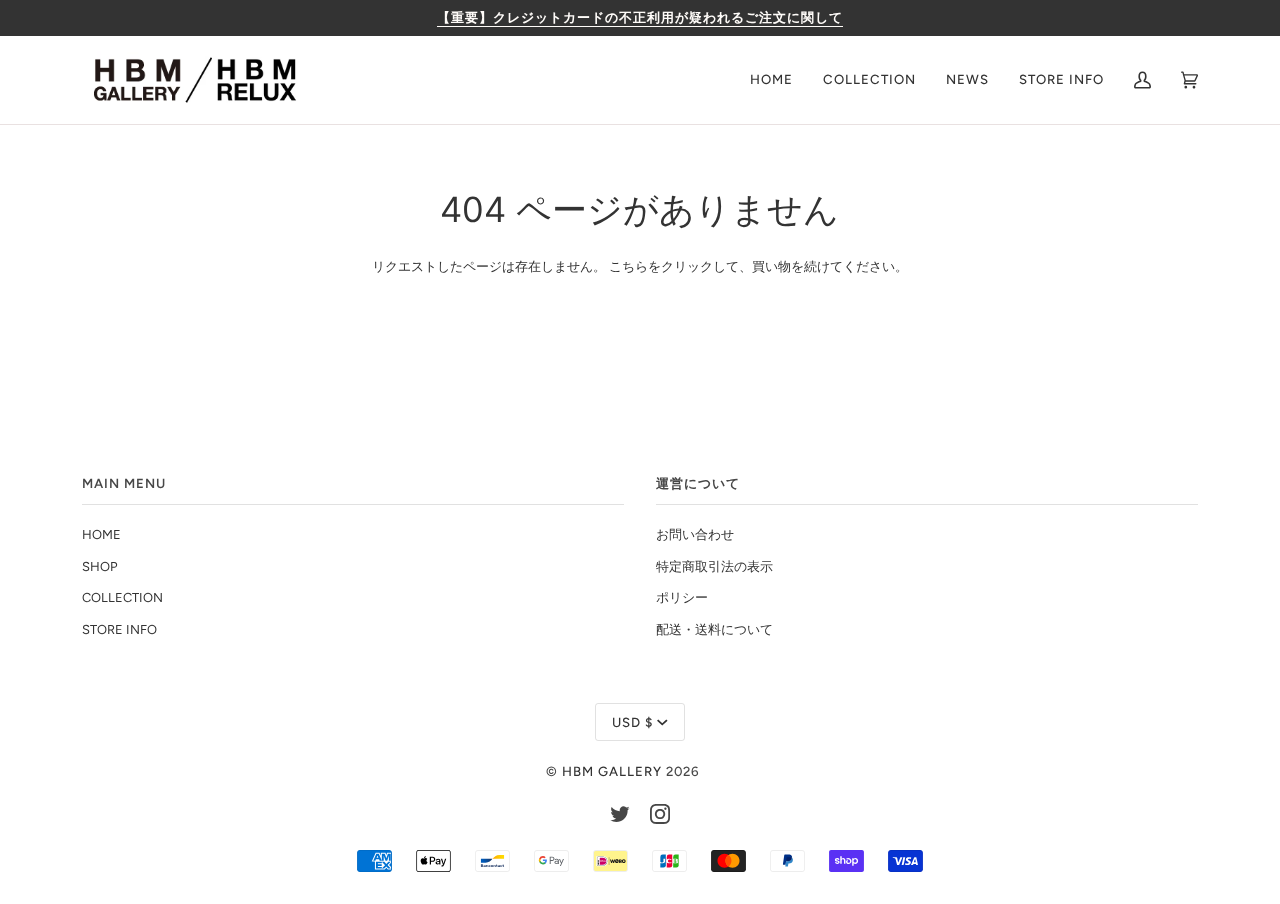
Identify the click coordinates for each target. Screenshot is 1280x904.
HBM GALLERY (612, 771)
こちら (628, 266)
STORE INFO (119, 629)
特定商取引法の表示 (714, 566)
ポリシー (682, 597)
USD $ (632, 722)
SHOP (99, 566)
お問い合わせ (695, 534)
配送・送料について (714, 629)
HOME (101, 534)
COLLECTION (122, 597)
